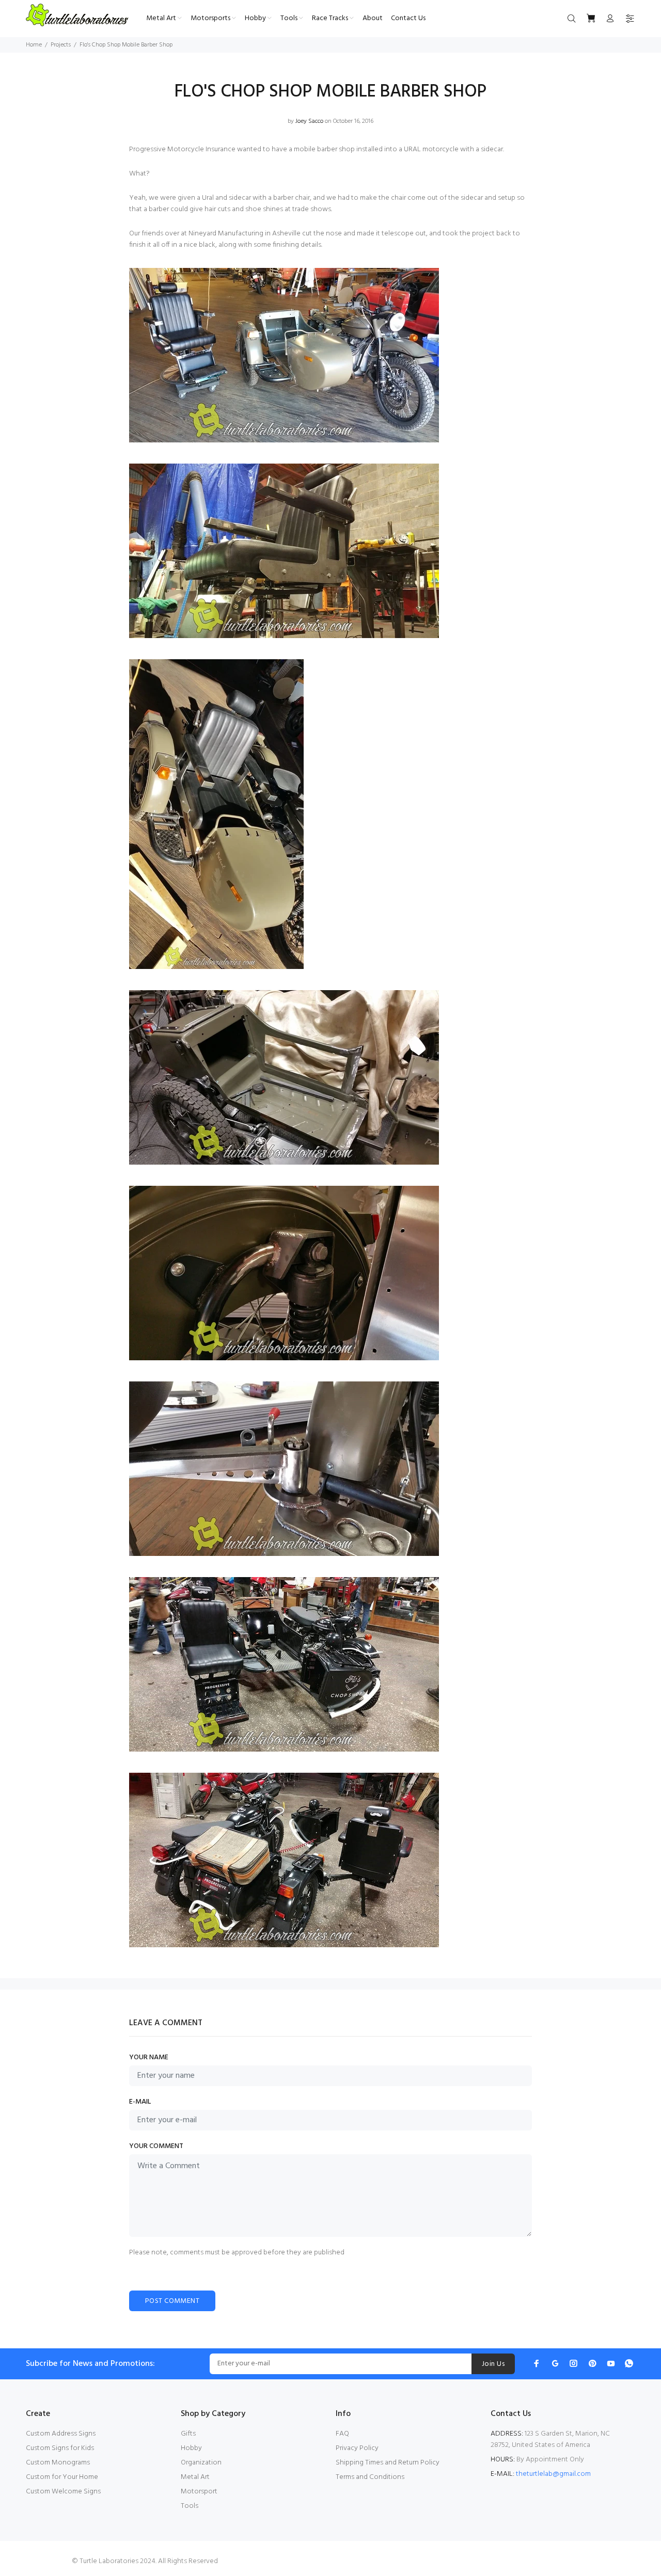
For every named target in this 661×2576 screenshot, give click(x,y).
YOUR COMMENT (156, 2146)
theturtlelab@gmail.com (553, 2474)
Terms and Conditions (370, 2477)
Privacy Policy (357, 2448)
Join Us (493, 2364)
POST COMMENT (172, 2301)
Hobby (191, 2448)
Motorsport (199, 2492)
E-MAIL (140, 2102)
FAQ (342, 2434)
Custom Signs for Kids (60, 2448)
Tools (190, 2506)
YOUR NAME (149, 2058)
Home (34, 45)
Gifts (188, 2434)
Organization (201, 2463)
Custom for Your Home (62, 2477)
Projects (61, 45)
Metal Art (195, 2477)
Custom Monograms (58, 2463)
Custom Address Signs (61, 2434)
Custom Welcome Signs (63, 2492)
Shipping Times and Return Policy (388, 2463)
